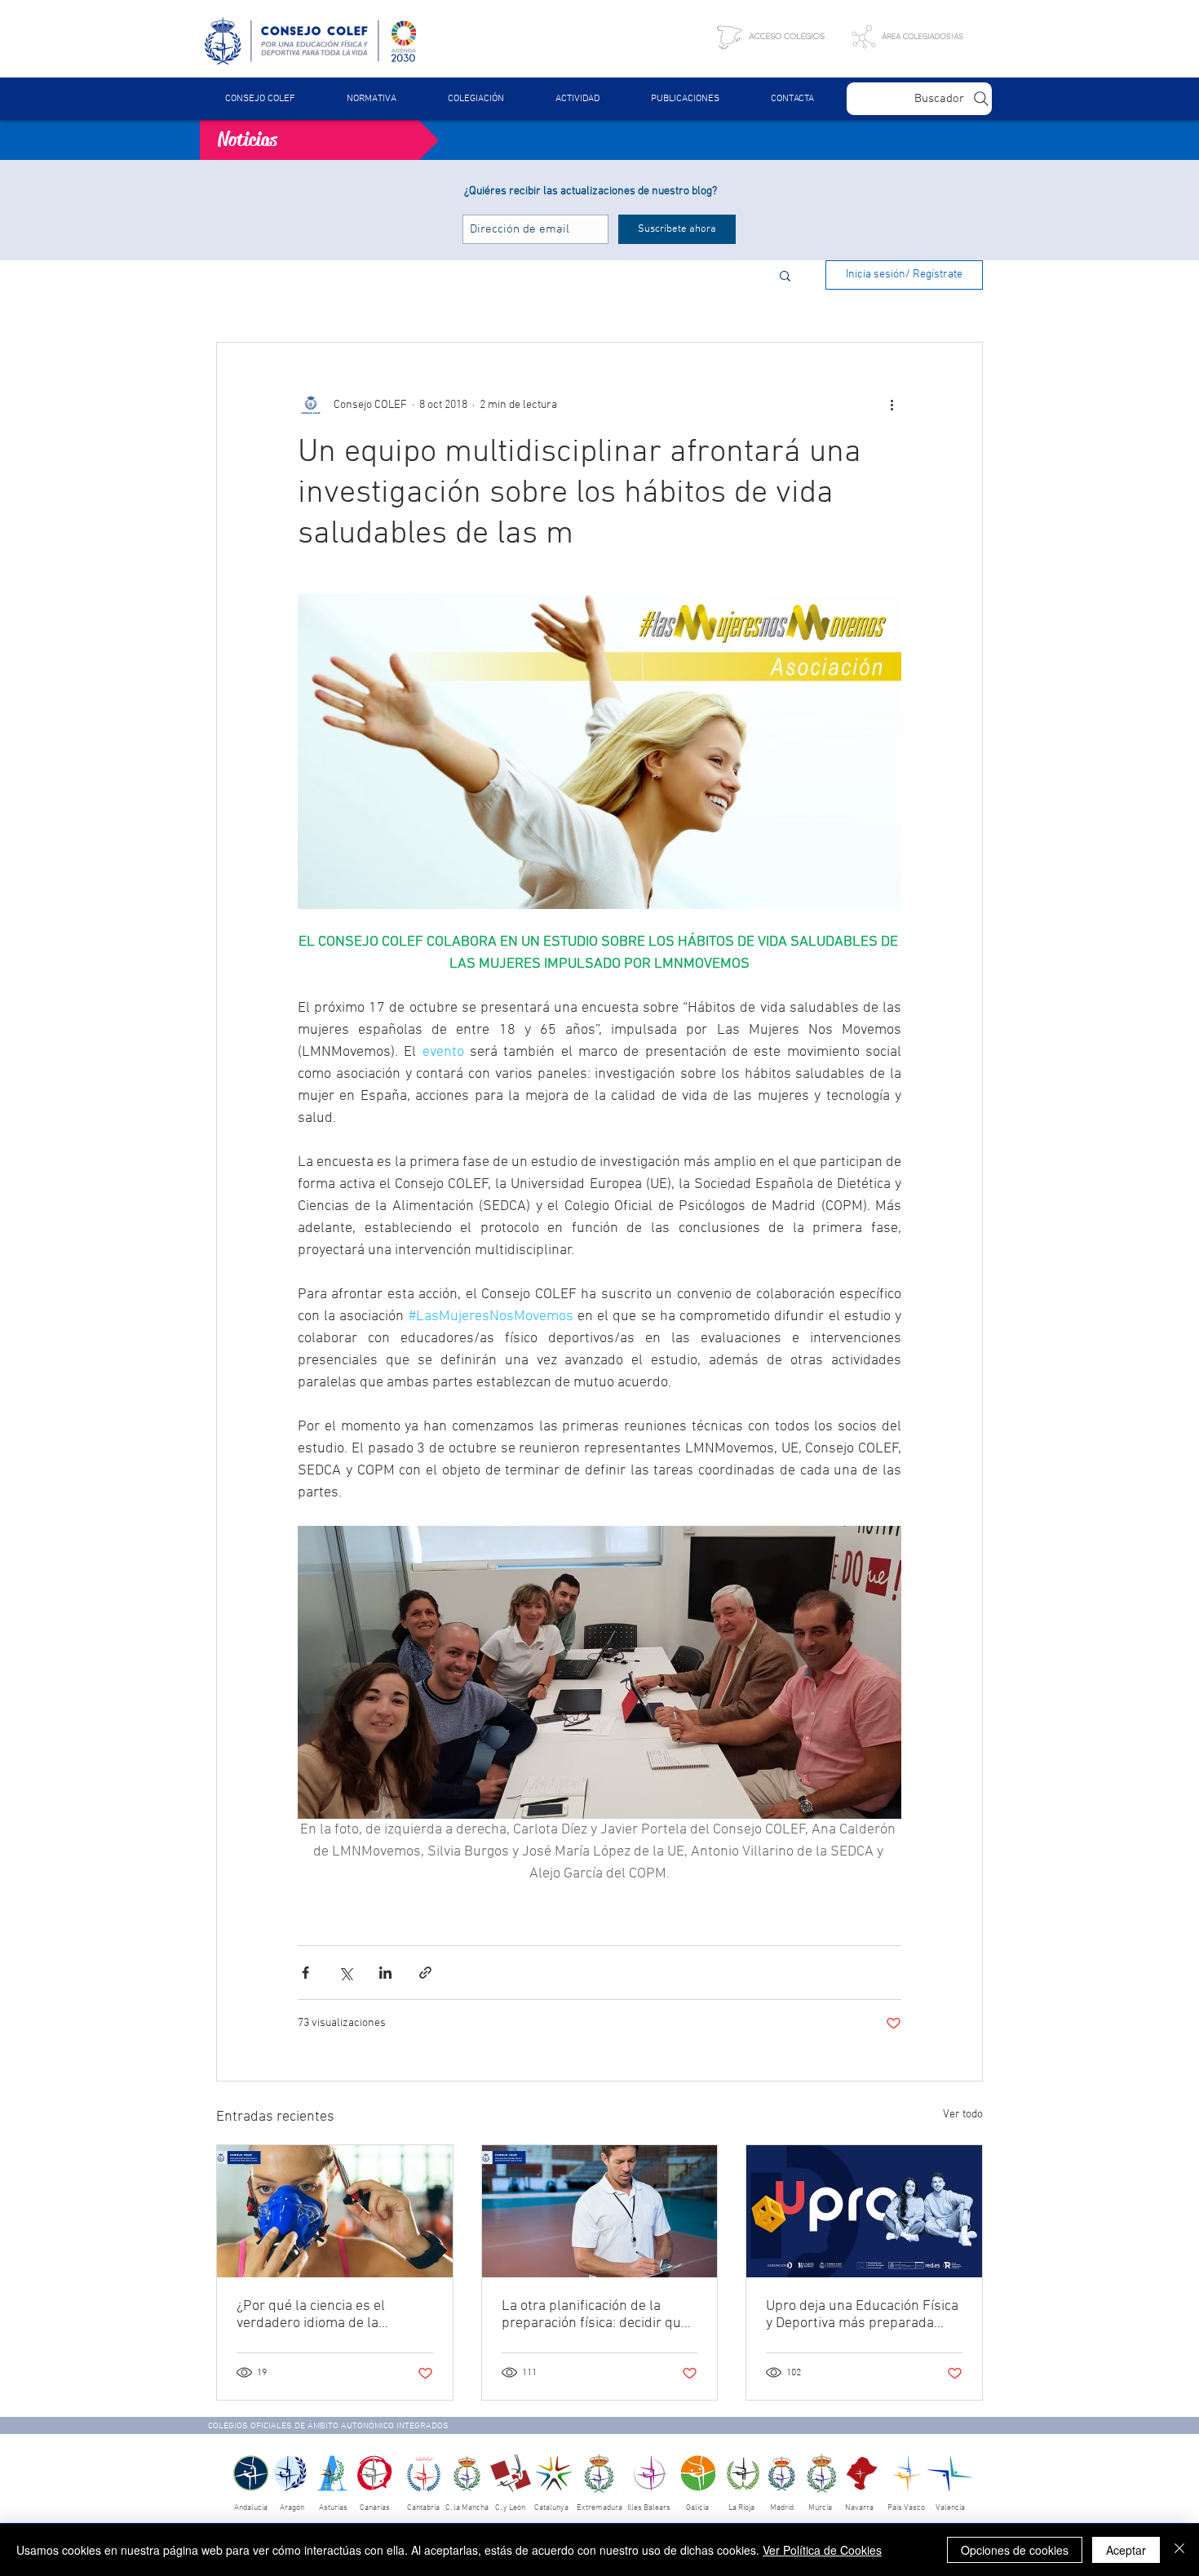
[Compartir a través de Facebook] (305, 1973)
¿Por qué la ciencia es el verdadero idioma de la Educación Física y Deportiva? (327, 2315)
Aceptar (1126, 2550)
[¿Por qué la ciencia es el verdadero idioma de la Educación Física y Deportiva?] (335, 2211)
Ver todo (963, 2115)
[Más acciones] (892, 405)
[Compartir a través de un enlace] (425, 1973)
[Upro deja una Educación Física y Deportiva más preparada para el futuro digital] (864, 2211)
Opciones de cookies (1015, 2550)
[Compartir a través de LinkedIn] (385, 1973)
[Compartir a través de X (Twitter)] (345, 1973)
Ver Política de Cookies (822, 2550)
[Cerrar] (1179, 2550)
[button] (371, 99)
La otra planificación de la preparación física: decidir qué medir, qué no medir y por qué (595, 2315)
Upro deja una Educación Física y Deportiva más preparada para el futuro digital (862, 2315)
